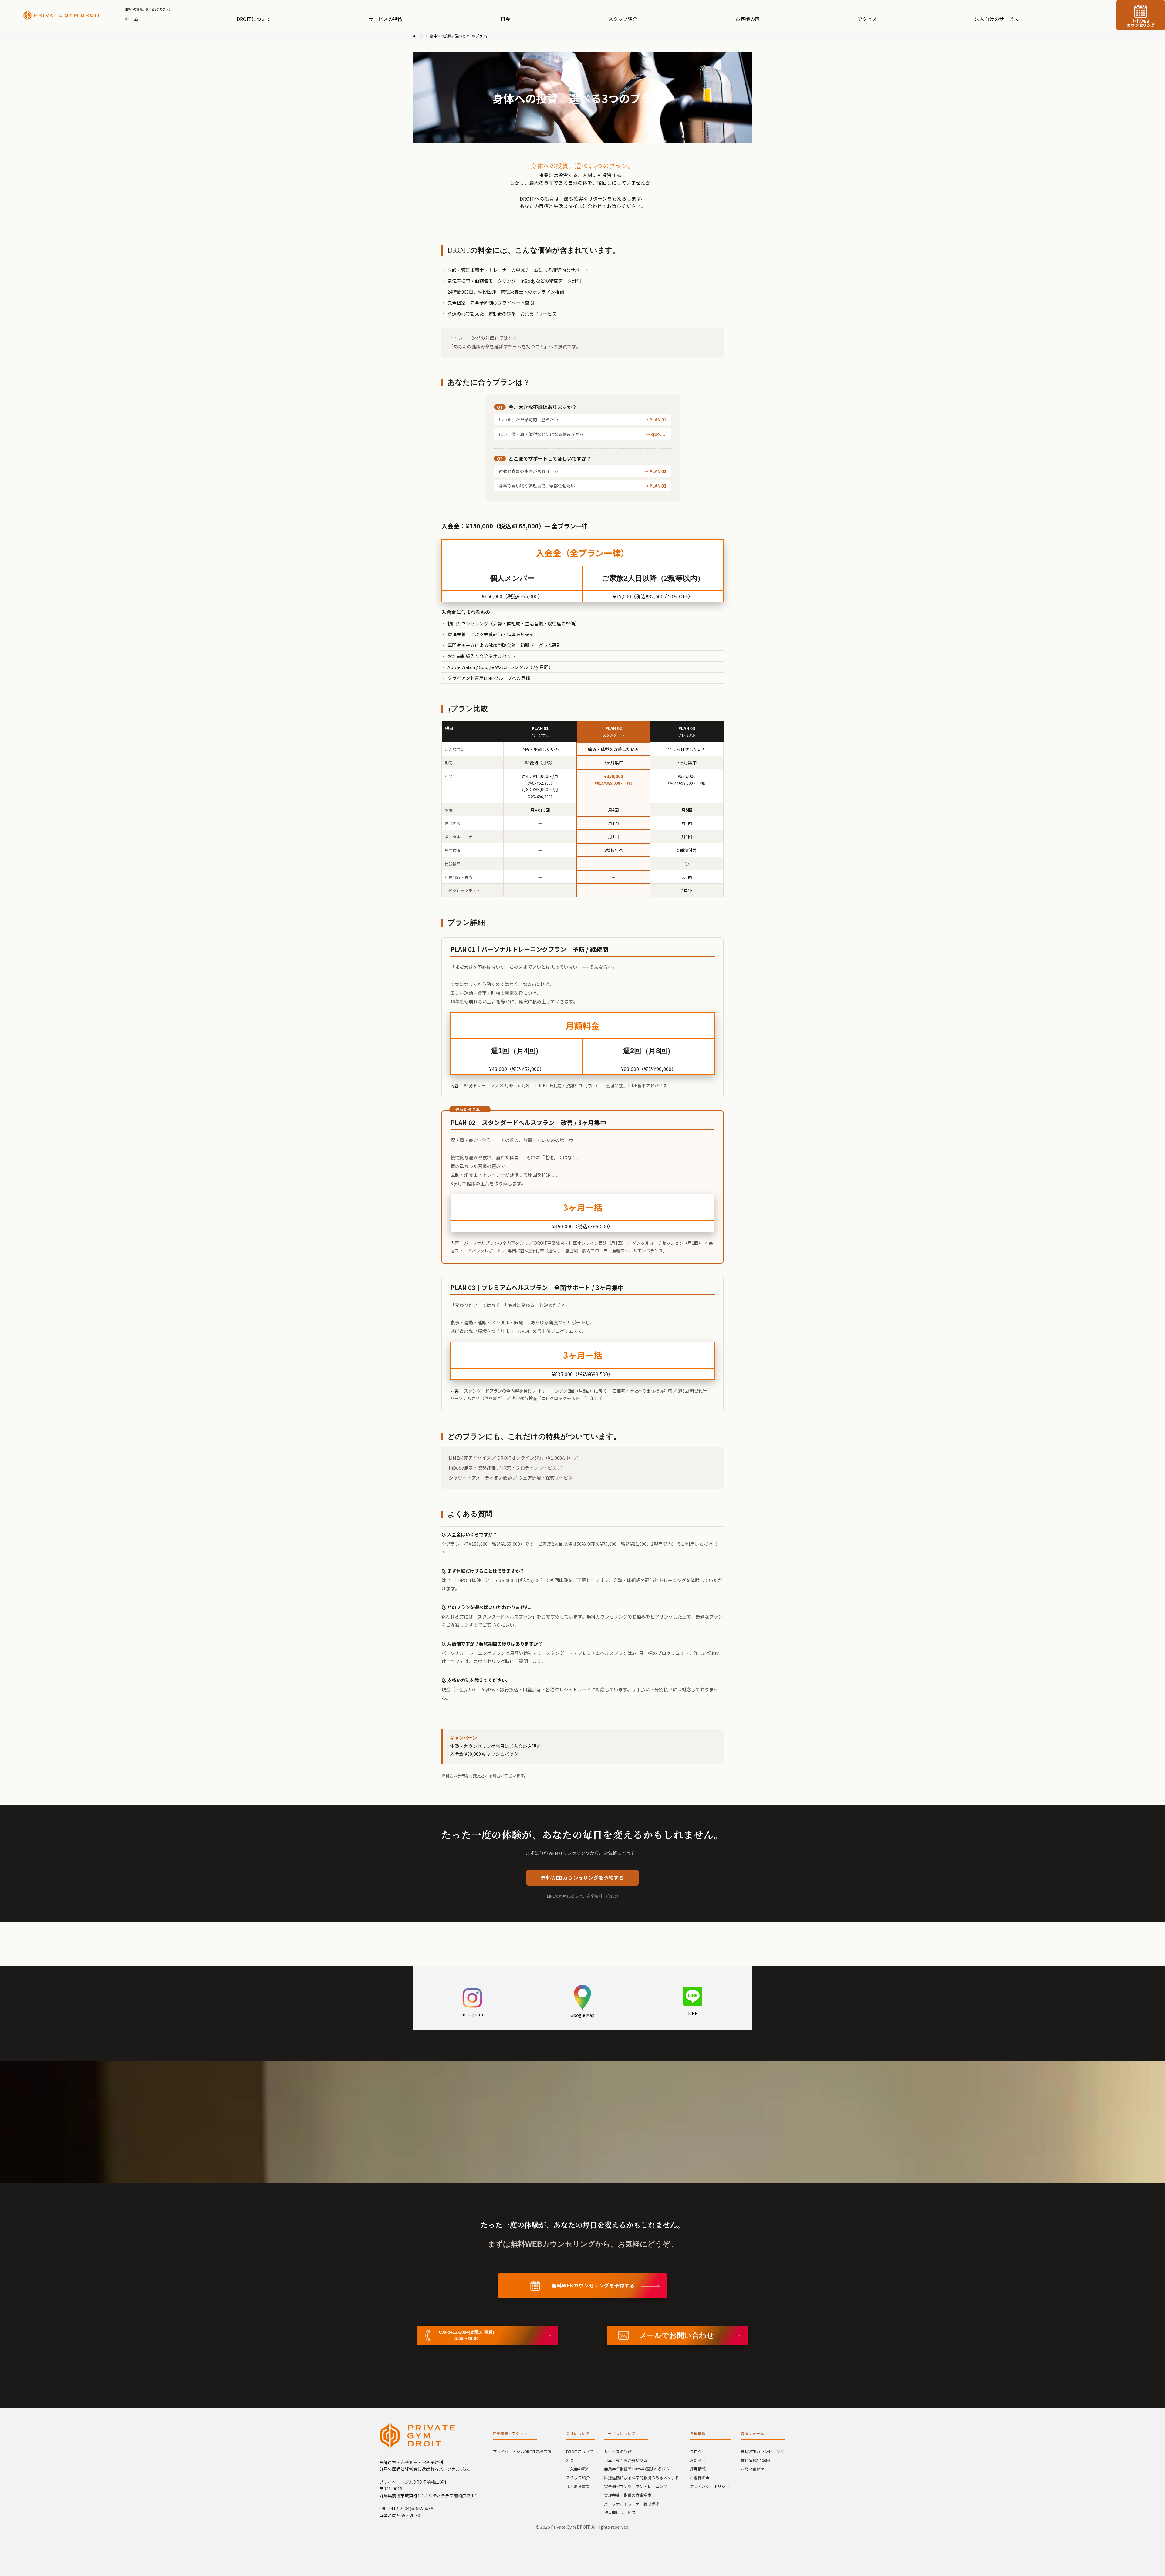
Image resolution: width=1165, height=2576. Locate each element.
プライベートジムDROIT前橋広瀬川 (524, 2451)
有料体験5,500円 (755, 2460)
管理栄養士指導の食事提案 (628, 2495)
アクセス (867, 19)
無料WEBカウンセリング (1141, 23)
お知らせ (698, 2460)
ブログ (696, 2451)
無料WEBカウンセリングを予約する (582, 1878)
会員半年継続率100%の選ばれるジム (637, 2469)
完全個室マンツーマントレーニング (636, 2486)
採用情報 (698, 2469)
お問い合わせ (752, 2469)
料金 (505, 19)
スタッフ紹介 (623, 19)
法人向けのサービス (997, 19)
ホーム (131, 19)
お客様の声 (748, 19)
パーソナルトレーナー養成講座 (632, 2504)
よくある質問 (578, 2486)
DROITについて (254, 19)
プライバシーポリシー (710, 2486)
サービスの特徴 (386, 19)
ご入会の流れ (578, 2469)
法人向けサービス (620, 2512)
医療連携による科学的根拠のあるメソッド (642, 2478)
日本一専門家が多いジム (626, 2460)
